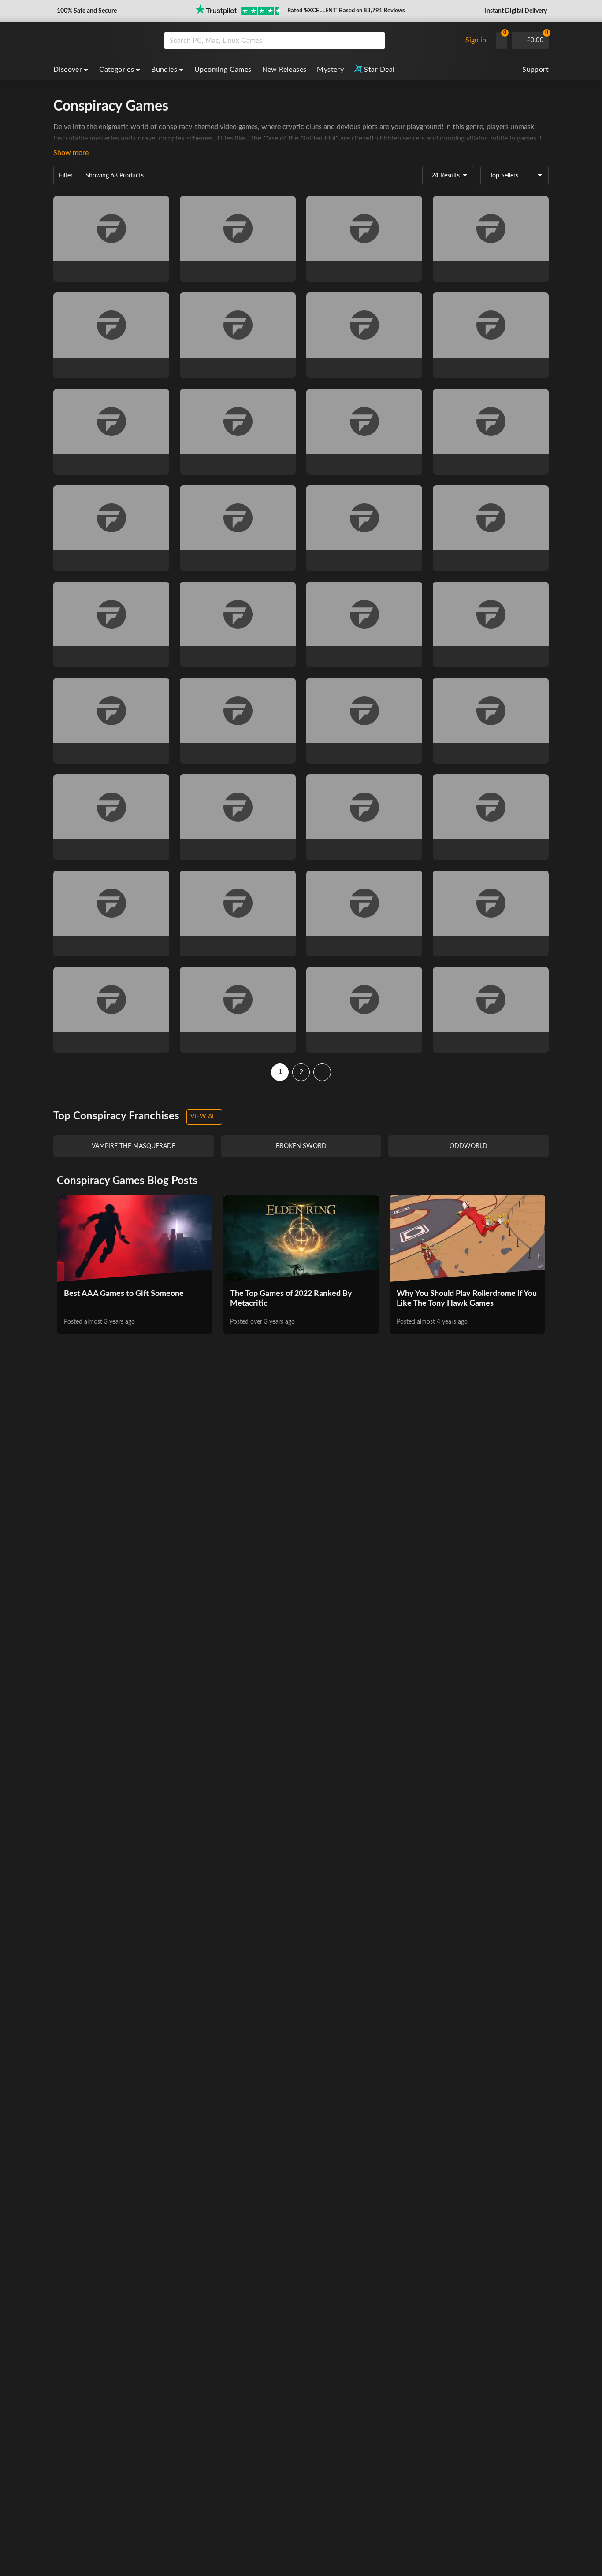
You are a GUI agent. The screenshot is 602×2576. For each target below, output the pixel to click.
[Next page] (322, 1072)
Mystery (330, 70)
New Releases (284, 70)
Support (535, 70)
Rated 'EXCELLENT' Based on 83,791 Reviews (346, 11)
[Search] (375, 41)
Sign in (476, 40)
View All (204, 1117)
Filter (66, 176)
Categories (117, 70)
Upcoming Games (223, 70)
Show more (71, 153)
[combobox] (311, 41)
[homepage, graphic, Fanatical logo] (102, 41)
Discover (68, 70)
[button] (86, 11)
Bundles (164, 70)
